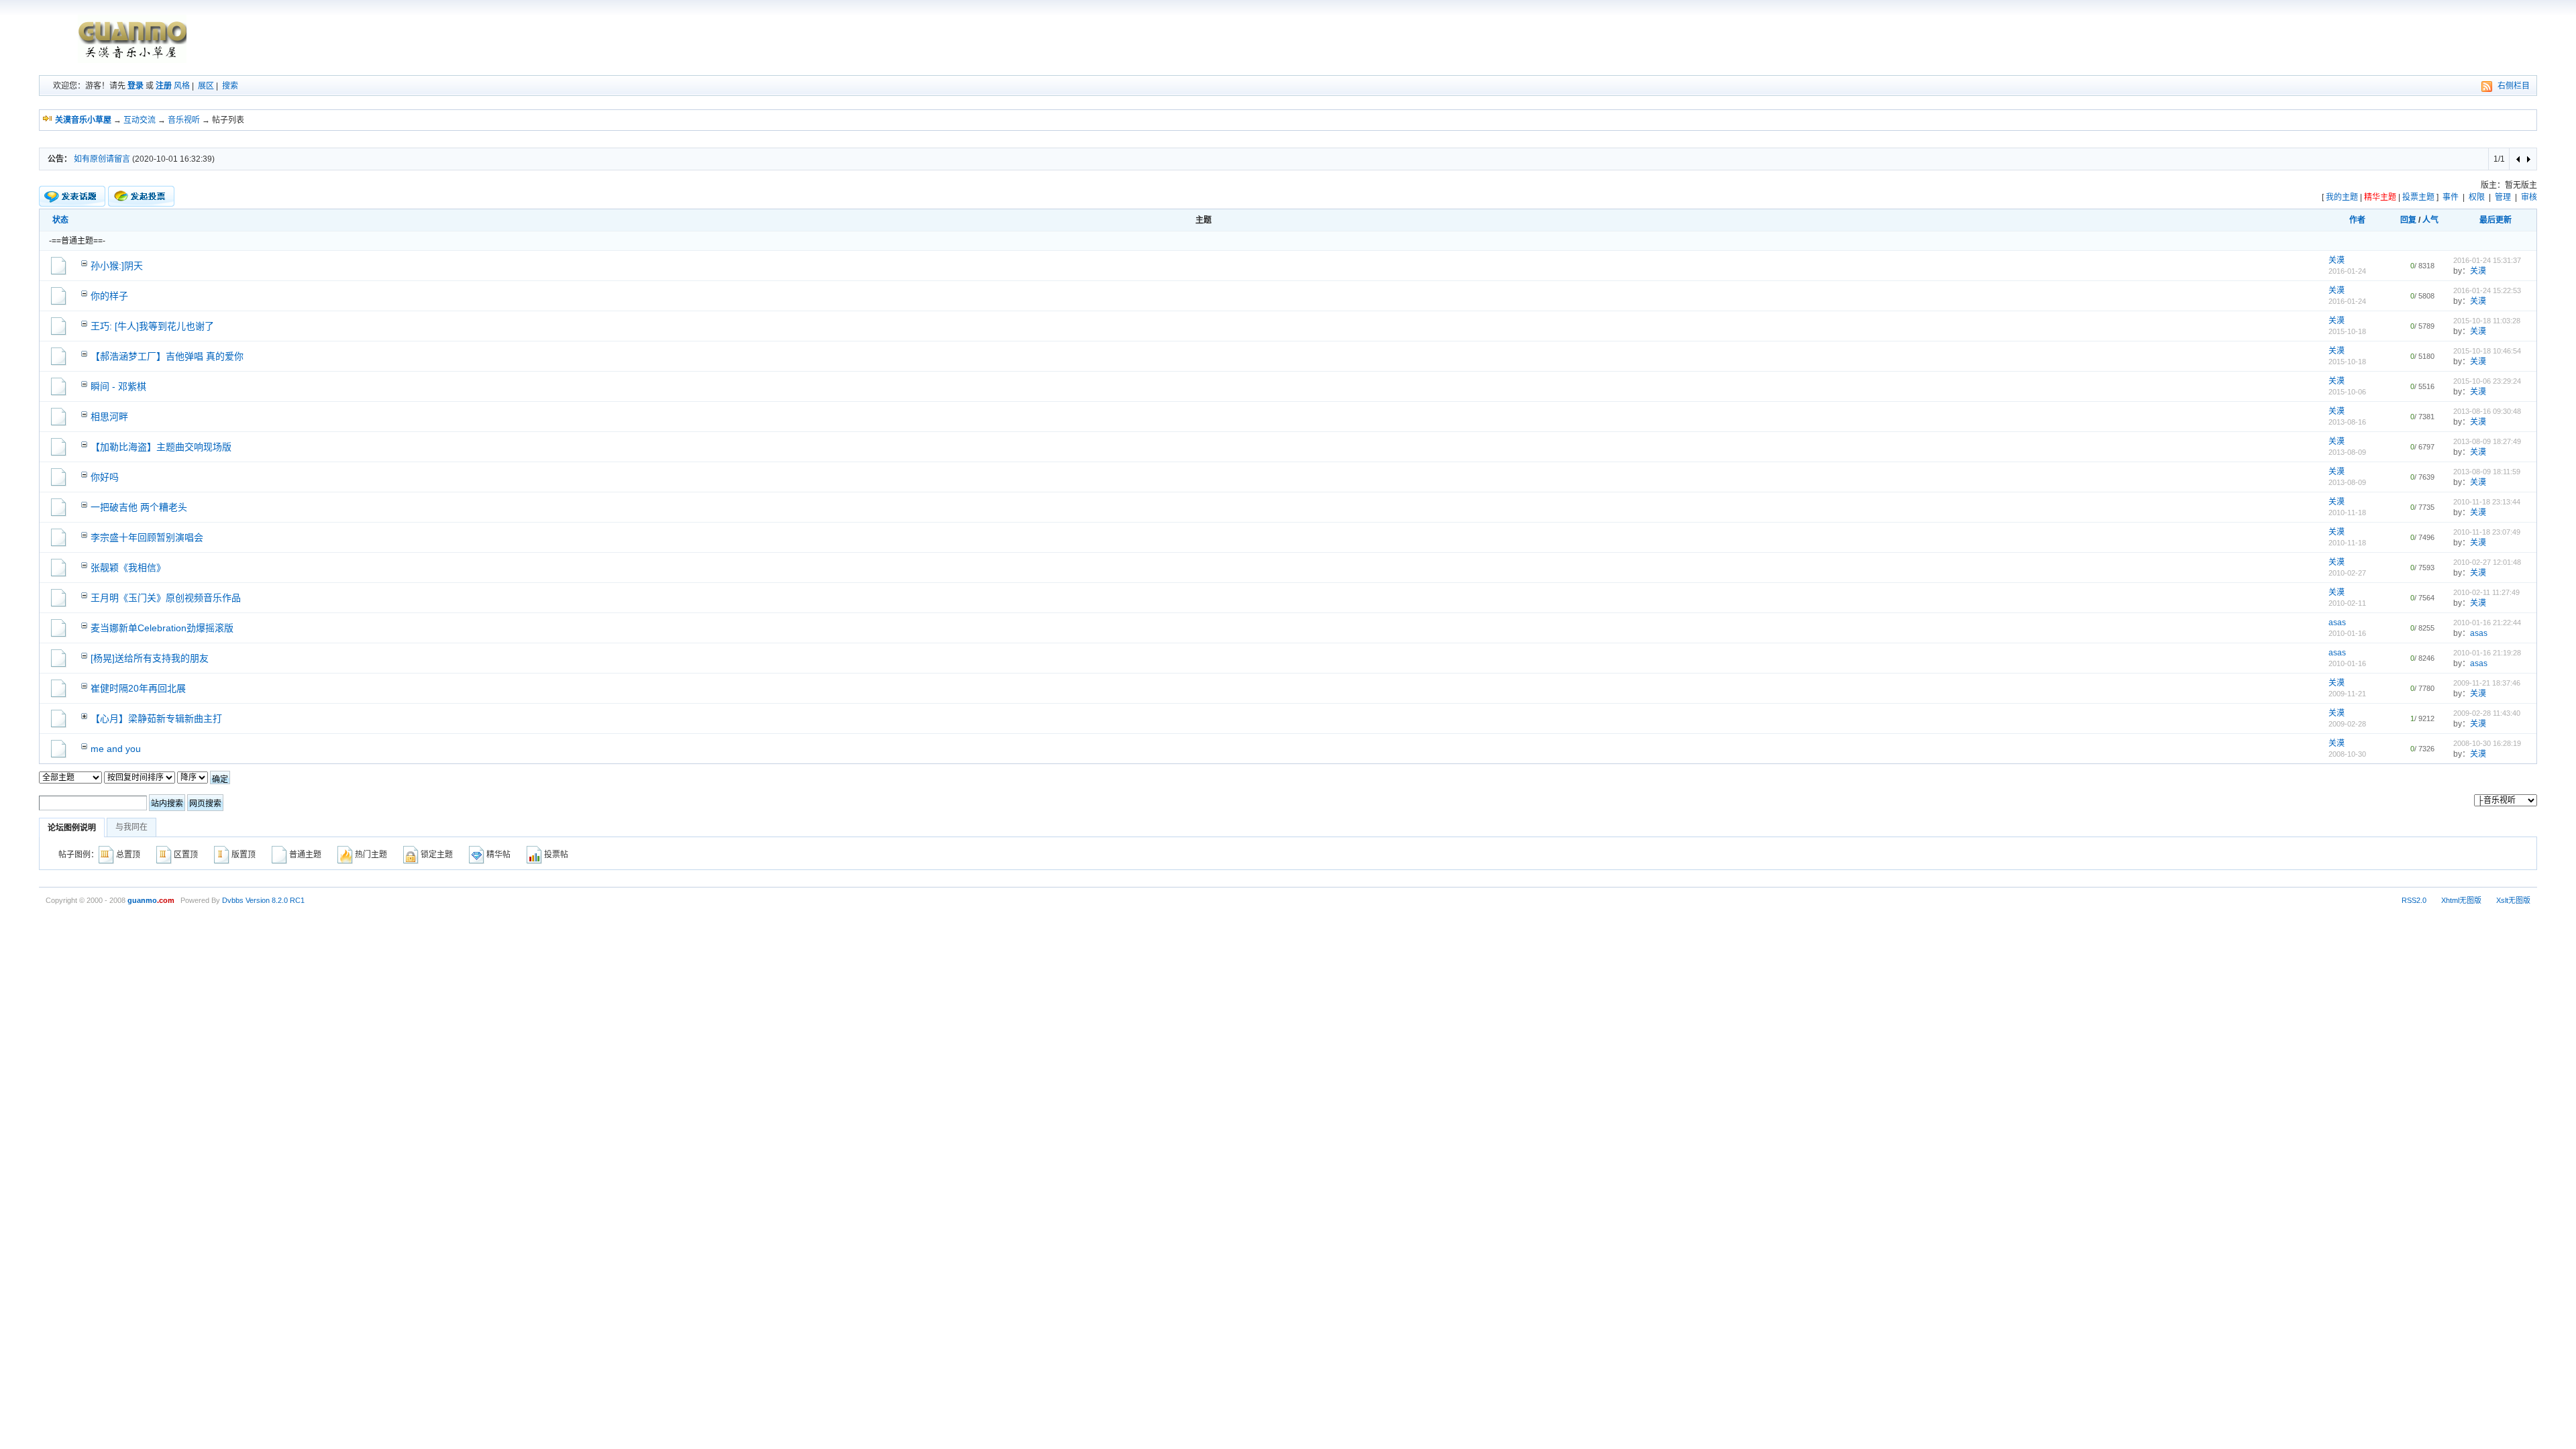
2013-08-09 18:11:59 (2487, 472)
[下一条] (2528, 159)
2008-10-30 (2347, 754)
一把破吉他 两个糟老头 (139, 507)
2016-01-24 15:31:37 (2487, 260)
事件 (2451, 197)
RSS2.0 (2414, 900)
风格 (182, 86)
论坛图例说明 (72, 828)
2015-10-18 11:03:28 (2487, 321)
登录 (136, 86)
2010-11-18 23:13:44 (2487, 502)
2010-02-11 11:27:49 (2486, 592)
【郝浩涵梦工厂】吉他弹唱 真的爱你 (167, 356)
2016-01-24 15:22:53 (2487, 290)
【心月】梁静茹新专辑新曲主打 (156, 718)
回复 (2408, 220)
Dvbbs (233, 900)
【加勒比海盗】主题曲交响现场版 (161, 447)
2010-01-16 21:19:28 (2487, 653)
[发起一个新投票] (141, 196)
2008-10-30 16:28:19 (2487, 743)
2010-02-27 (2347, 573)
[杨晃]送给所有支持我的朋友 (150, 658)
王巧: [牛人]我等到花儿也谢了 (152, 326)
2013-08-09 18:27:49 (2487, 441)
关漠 (2337, 260)
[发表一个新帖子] (72, 197)
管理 (2503, 197)
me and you (116, 749)
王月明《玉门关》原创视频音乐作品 (166, 598)
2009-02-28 (2347, 724)
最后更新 (2495, 220)
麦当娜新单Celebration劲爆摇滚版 (162, 628)
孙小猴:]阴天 (117, 266)
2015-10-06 (2347, 392)
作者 (2357, 220)
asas (2337, 623)
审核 (2529, 197)
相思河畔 (109, 417)
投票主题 (2418, 197)
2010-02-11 (2347, 603)
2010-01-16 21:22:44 (2487, 623)
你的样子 (109, 296)
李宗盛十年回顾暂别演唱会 (147, 537)
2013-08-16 (2347, 422)
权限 (2477, 197)
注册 (164, 86)
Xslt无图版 (2513, 900)
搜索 (230, 86)
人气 (2430, 220)
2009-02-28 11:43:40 (2487, 713)
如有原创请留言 (102, 159)
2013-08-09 (2347, 452)
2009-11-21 (2347, 694)
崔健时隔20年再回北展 (138, 688)
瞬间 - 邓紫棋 (118, 386)
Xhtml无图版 (2461, 900)
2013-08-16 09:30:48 (2487, 411)
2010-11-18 (2347, 513)
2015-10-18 (2347, 331)
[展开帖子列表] (84, 715)
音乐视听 (184, 120)
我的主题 (2342, 197)
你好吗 (105, 477)
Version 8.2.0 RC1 (275, 900)
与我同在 (131, 827)
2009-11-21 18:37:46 (2487, 683)
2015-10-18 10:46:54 (2487, 351)
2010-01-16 (2347, 633)
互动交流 (140, 120)
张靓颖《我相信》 (128, 568)
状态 (60, 220)
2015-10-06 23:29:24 (2487, 381)
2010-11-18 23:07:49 (2487, 532)
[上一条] (2519, 159)
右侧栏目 (2514, 86)
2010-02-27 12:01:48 (2487, 562)
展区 (206, 86)
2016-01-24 (2347, 271)
